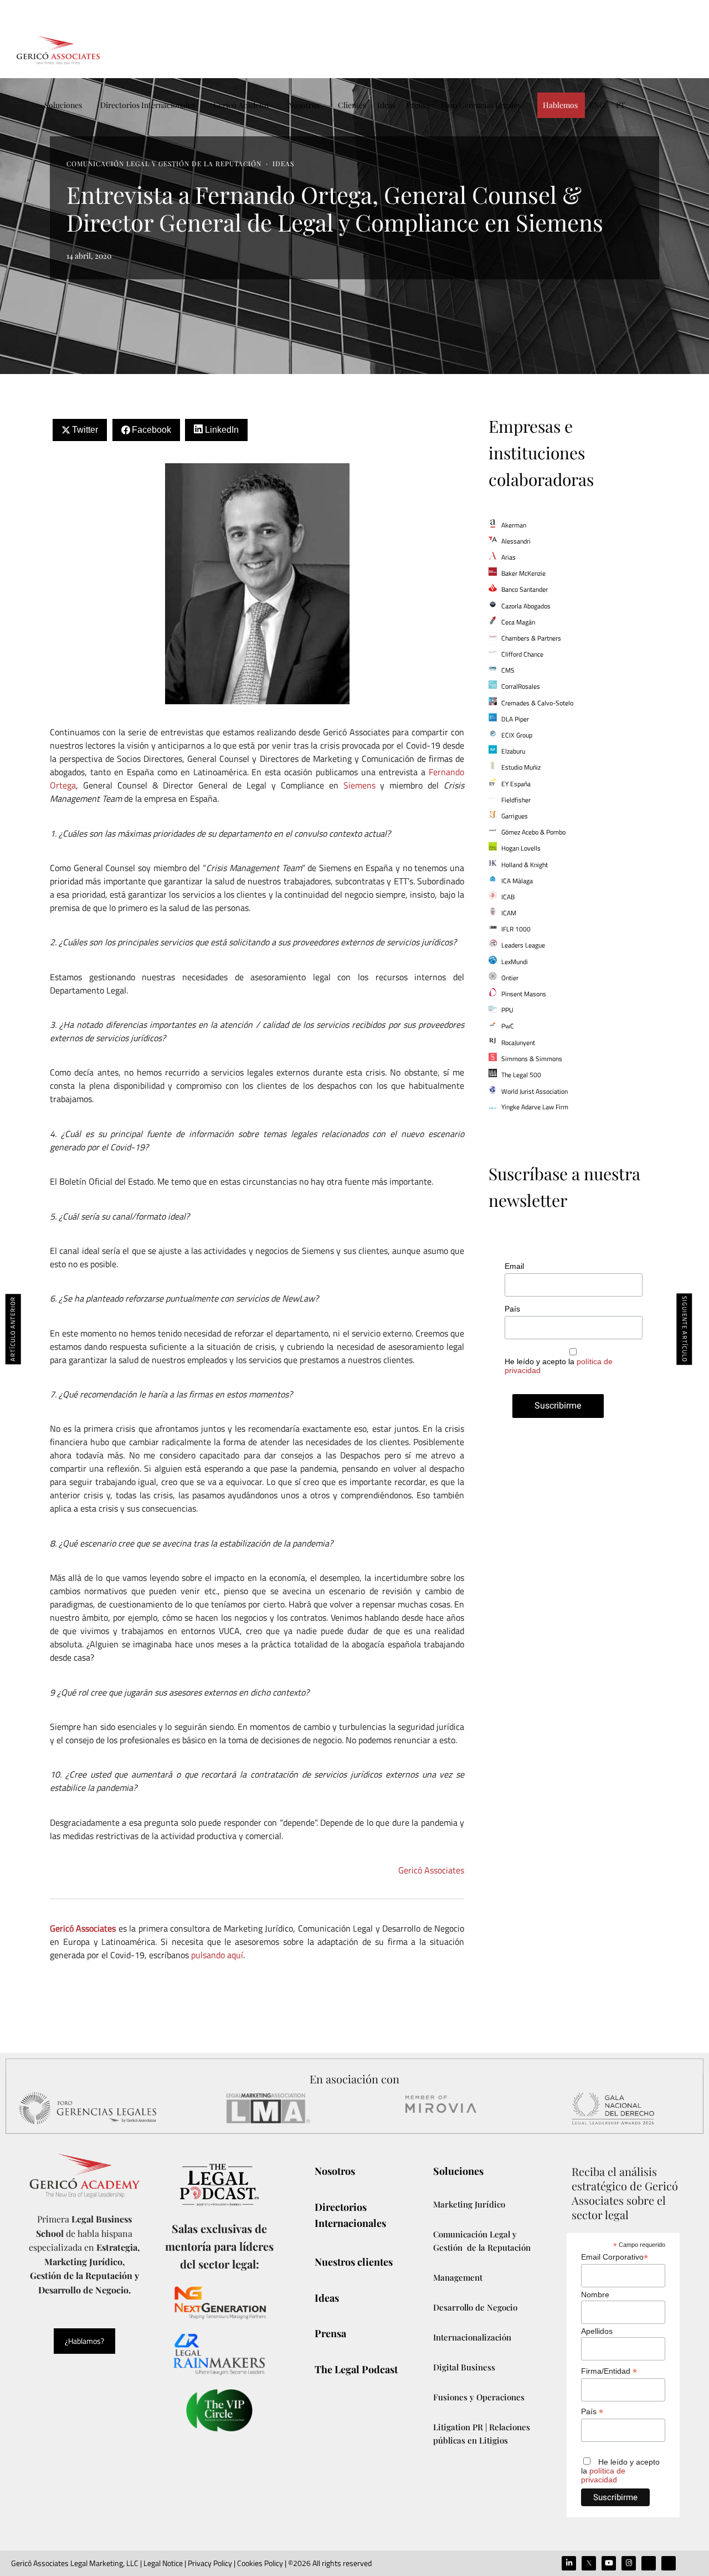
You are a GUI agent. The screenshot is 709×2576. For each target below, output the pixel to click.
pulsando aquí (217, 1955)
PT (621, 105)
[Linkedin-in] (569, 2563)
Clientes (352, 105)
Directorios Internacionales (148, 105)
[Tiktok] (649, 2563)
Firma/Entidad (609, 2371)
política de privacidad (603, 2475)
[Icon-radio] (669, 2563)
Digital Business (464, 2367)
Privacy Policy (210, 2563)
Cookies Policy (260, 2563)
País (512, 1309)
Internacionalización (472, 2337)
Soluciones (63, 105)
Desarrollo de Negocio (475, 2307)
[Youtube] (609, 2563)
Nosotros (304, 105)
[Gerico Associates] (58, 50)
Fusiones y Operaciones (479, 2397)
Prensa (418, 105)
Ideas (386, 105)
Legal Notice (162, 2563)
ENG (597, 105)
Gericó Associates (431, 1870)
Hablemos (560, 105)
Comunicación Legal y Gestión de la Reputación (164, 163)
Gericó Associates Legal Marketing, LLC (75, 2563)
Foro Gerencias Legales (481, 105)
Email (514, 1266)
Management (458, 2277)
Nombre (595, 2295)
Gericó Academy (242, 105)
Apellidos (597, 2331)
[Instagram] (629, 2563)
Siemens (359, 785)
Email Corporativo (615, 2257)
